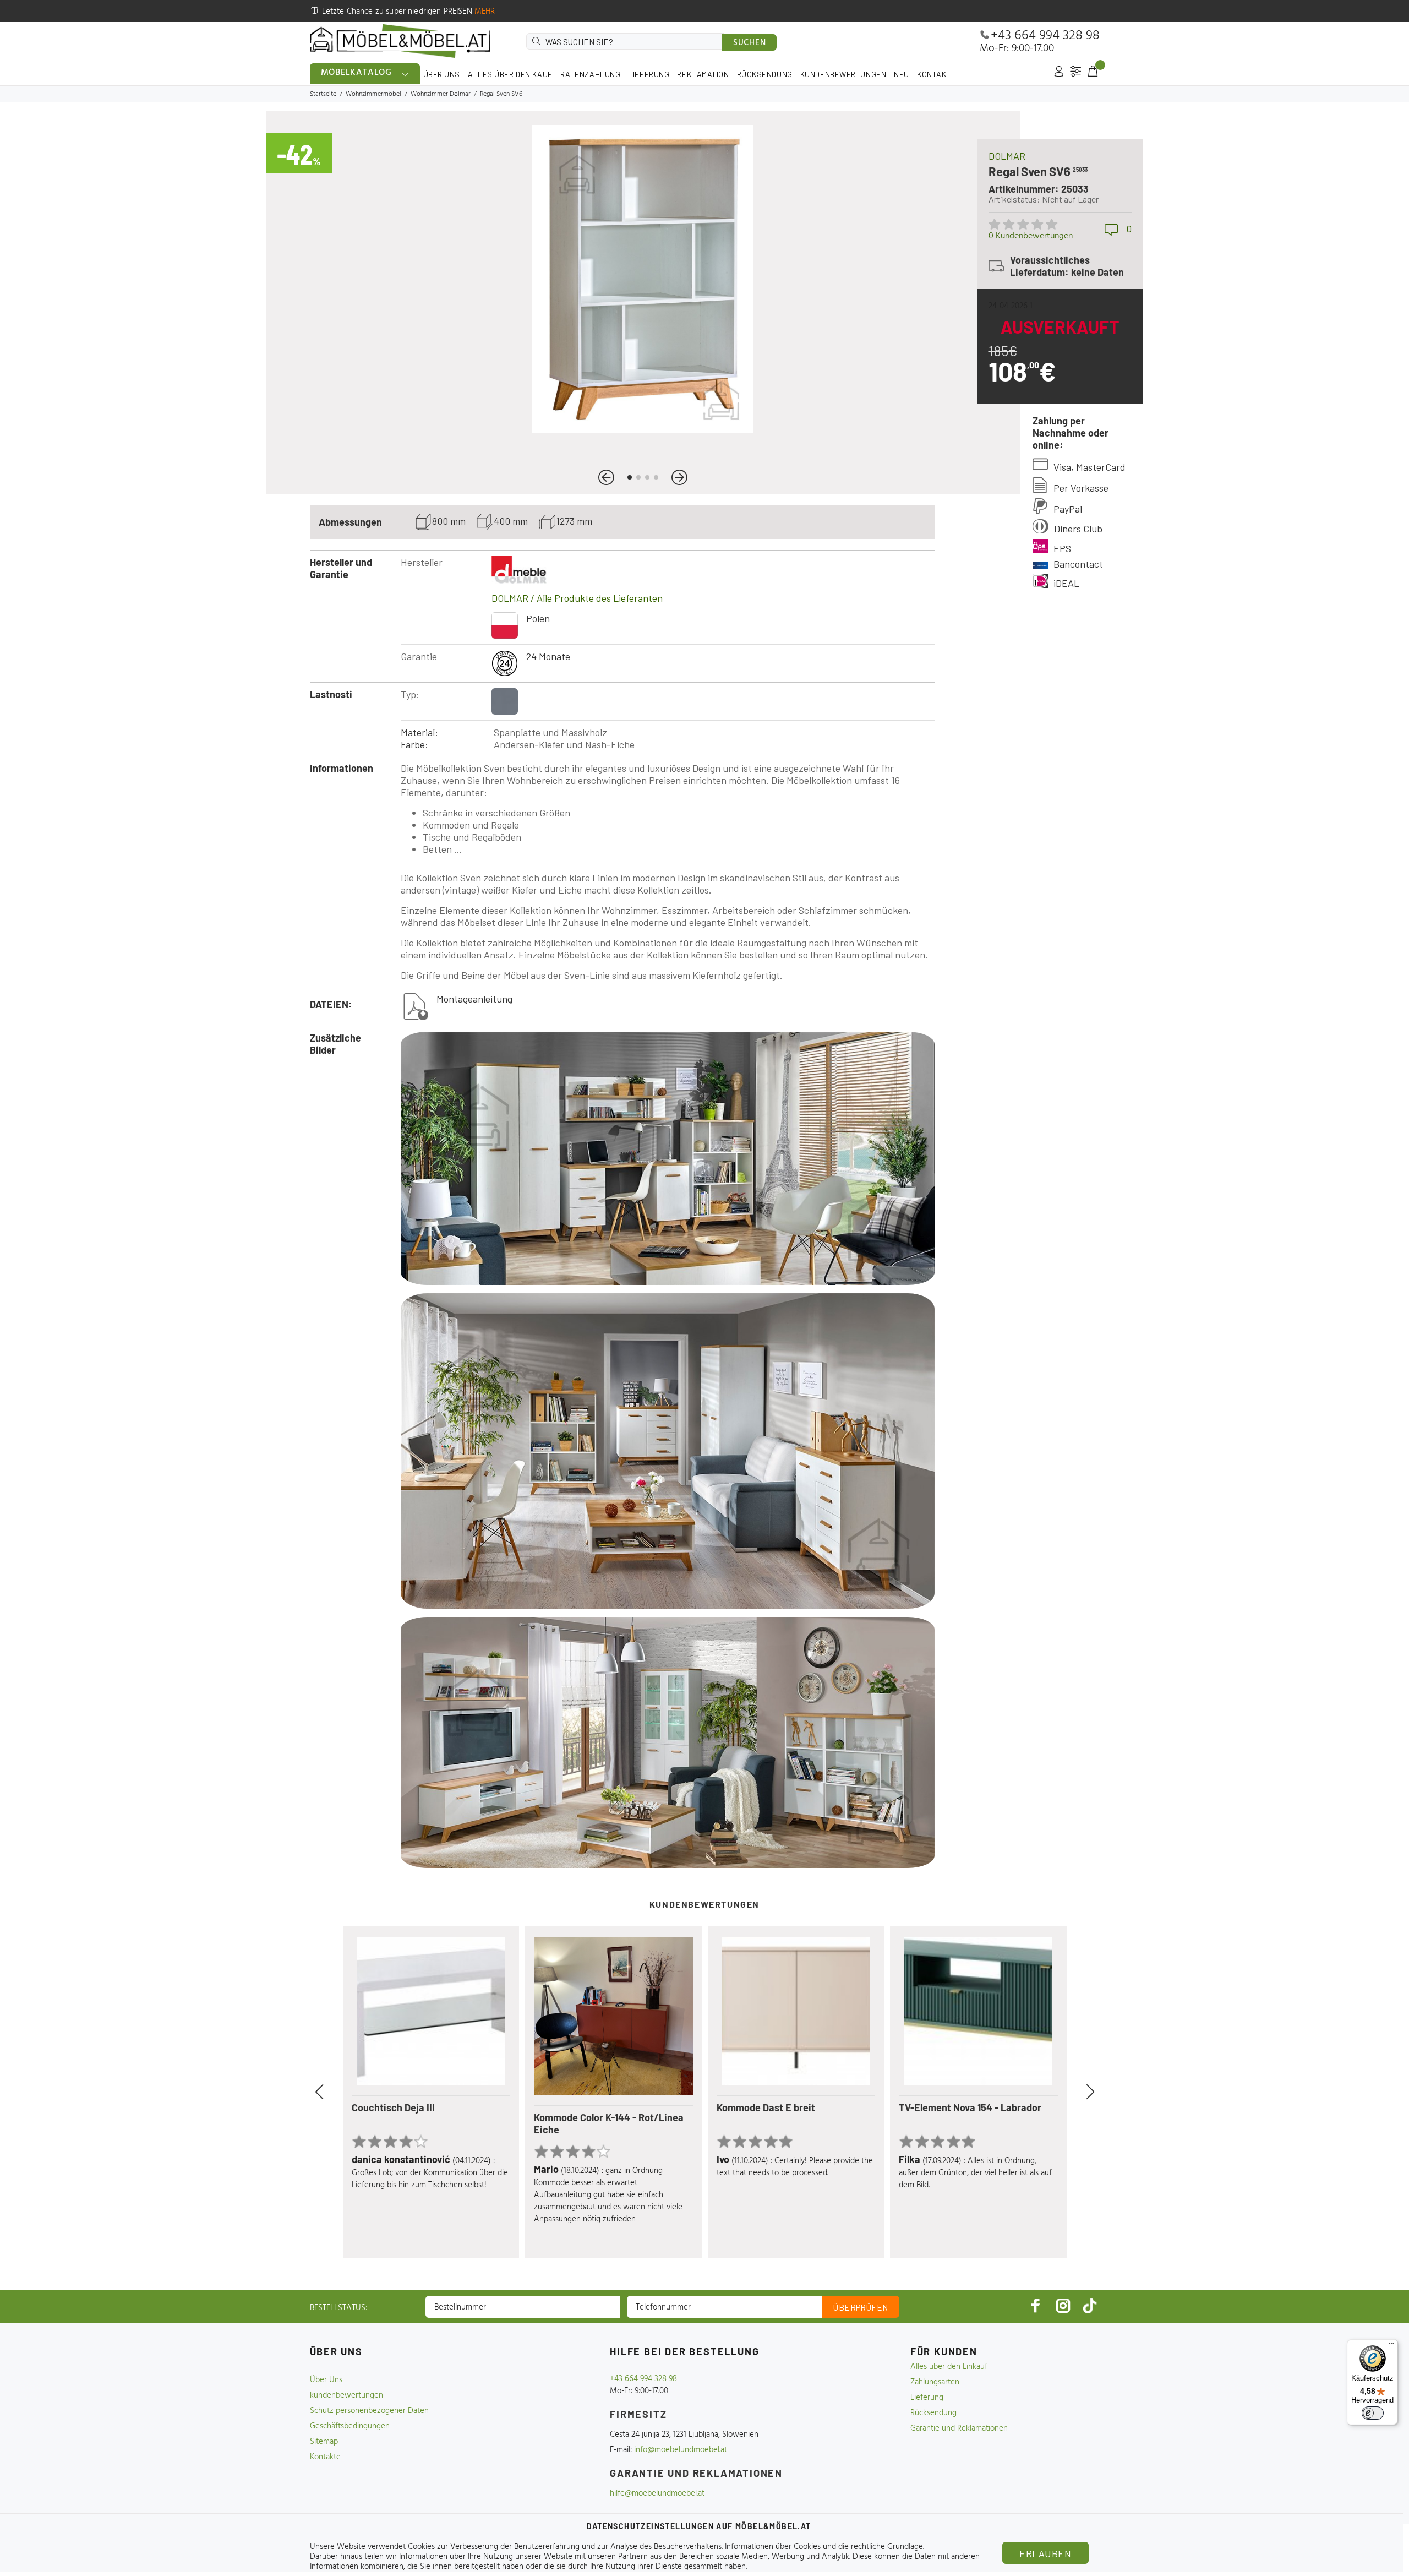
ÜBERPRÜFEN (861, 2307)
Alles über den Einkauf (949, 2367)
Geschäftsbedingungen (350, 2426)
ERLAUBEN (1045, 2553)
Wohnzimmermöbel (373, 94)
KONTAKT (934, 74)
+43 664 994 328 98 (1045, 36)
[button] (606, 477)
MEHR (485, 12)
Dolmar (1007, 156)
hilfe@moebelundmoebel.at (657, 2493)
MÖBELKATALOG (357, 73)
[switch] (1373, 2413)
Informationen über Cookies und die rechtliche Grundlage (824, 2547)
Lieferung (927, 2398)
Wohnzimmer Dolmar (441, 94)
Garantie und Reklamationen (959, 2428)
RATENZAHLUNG (591, 74)
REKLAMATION (703, 74)
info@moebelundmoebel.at (681, 2450)
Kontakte (325, 2457)
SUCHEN (750, 43)
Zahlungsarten (935, 2382)
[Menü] (1391, 2346)
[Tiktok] (1090, 2305)
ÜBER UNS (442, 74)
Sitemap (324, 2442)
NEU (902, 74)
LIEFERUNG (649, 74)
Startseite (323, 94)
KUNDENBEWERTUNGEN (843, 74)
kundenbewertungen (346, 2395)
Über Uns (326, 2380)
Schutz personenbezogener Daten (369, 2411)
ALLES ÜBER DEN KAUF (510, 74)
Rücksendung (933, 2413)
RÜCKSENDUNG (765, 74)
